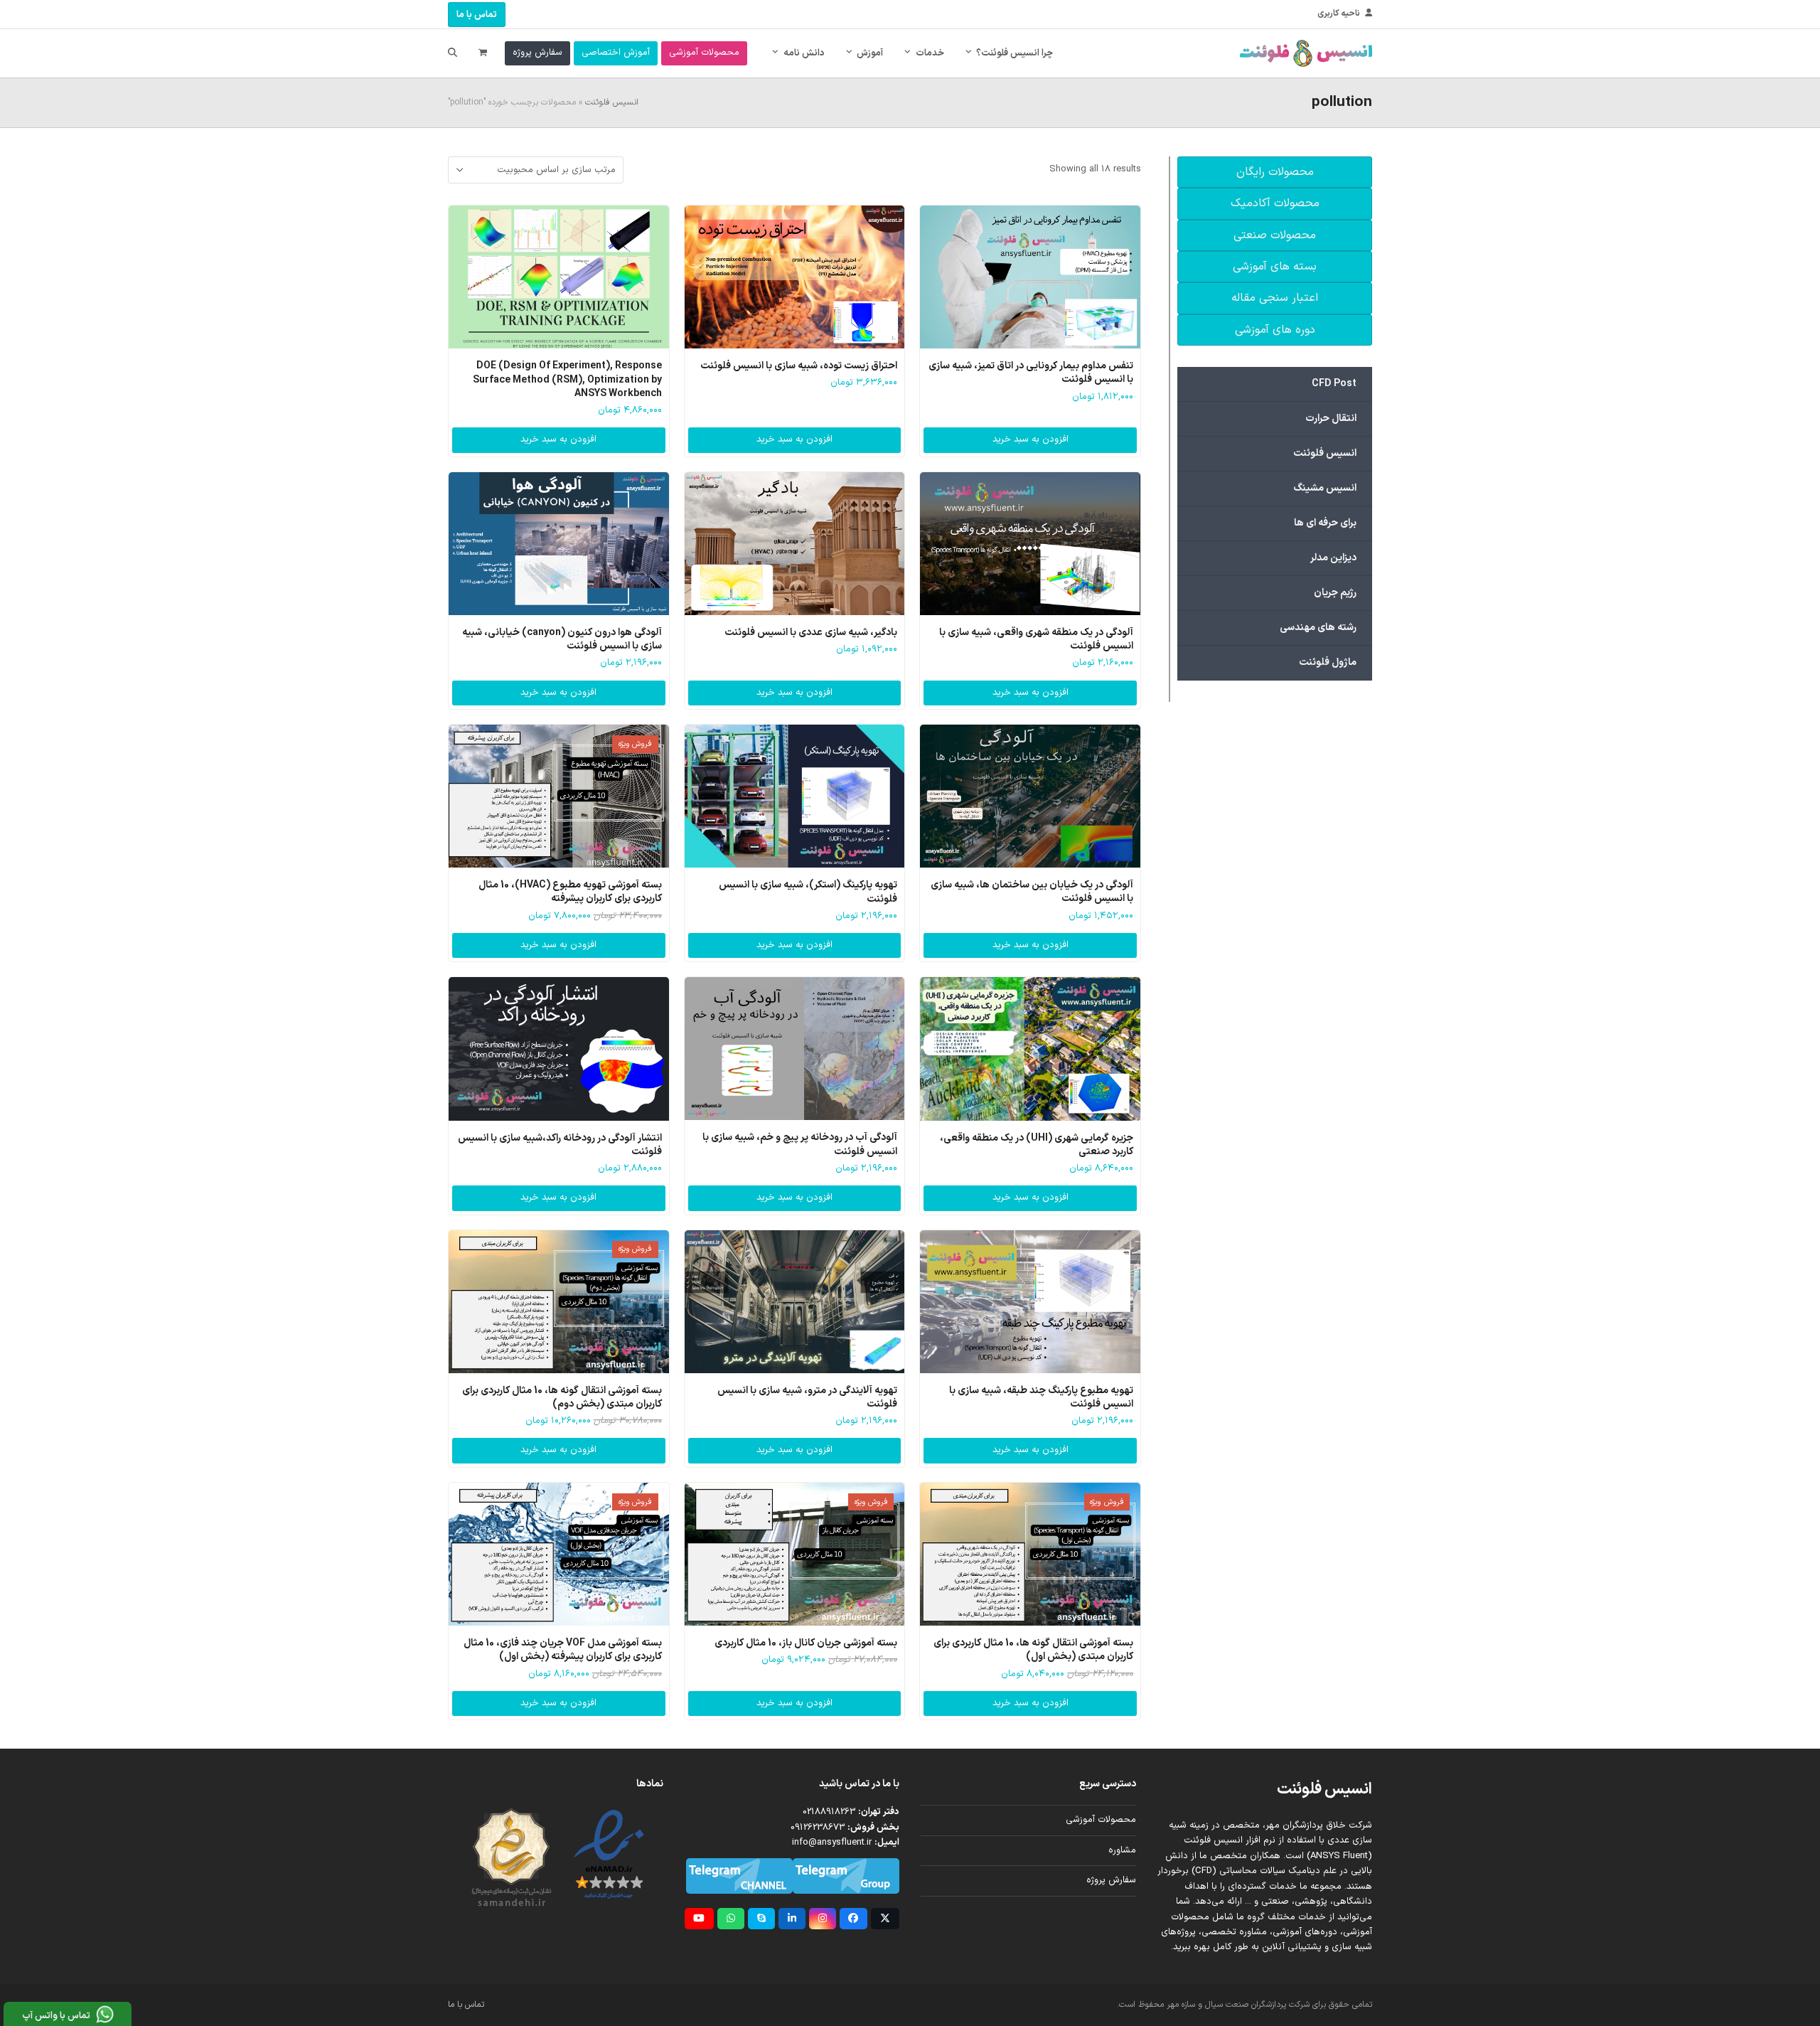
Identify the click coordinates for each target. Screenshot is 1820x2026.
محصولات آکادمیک (1275, 203)
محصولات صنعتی (1275, 235)
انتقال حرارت (1331, 418)
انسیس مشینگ (1325, 488)
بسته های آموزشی (1275, 267)
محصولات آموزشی (1101, 1820)
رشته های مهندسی (1318, 628)
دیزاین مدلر (1333, 558)
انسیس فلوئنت (612, 102)
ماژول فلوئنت (1328, 662)
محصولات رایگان (1275, 172)
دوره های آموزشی (1275, 330)
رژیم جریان (1335, 593)
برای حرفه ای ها (1325, 523)
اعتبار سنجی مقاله (1275, 298)
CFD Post (1334, 384)
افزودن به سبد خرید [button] (1031, 439)
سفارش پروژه (1111, 1880)
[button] (483, 53)
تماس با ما (477, 15)
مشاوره (1122, 1850)
